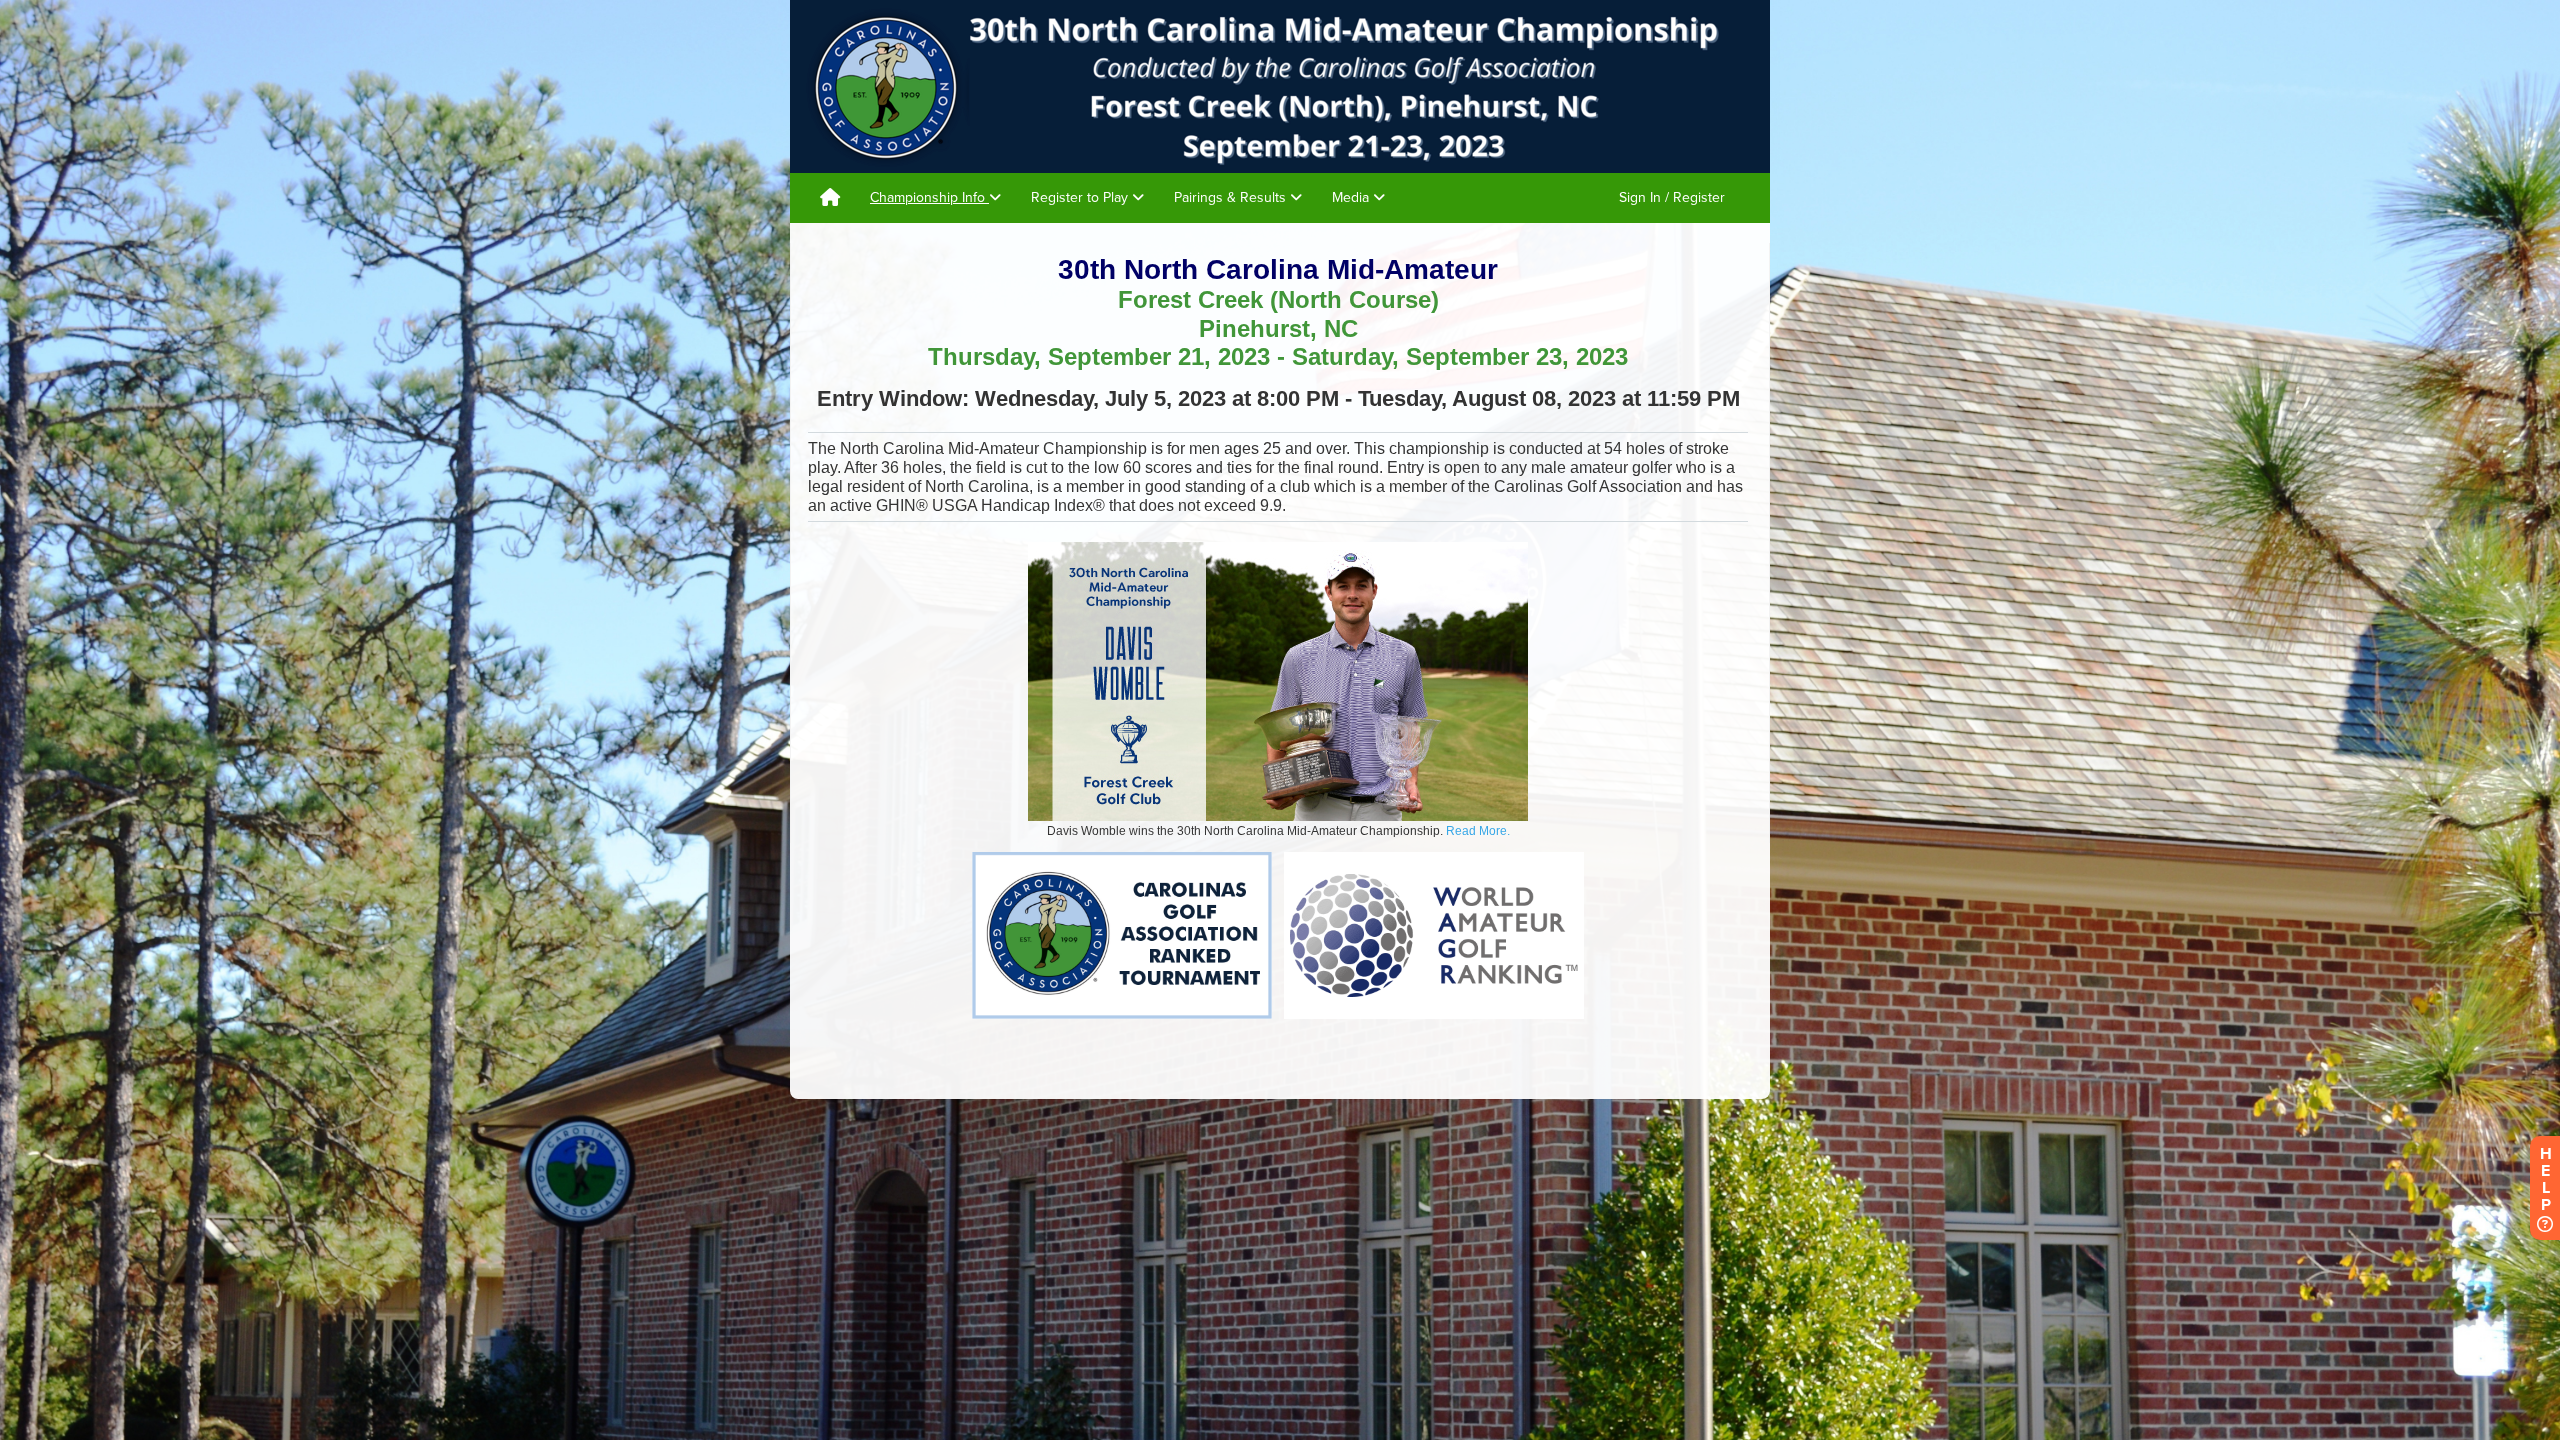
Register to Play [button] (1081, 197)
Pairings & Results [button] (1232, 197)
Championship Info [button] (929, 197)
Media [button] (1352, 197)
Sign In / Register (1672, 197)
